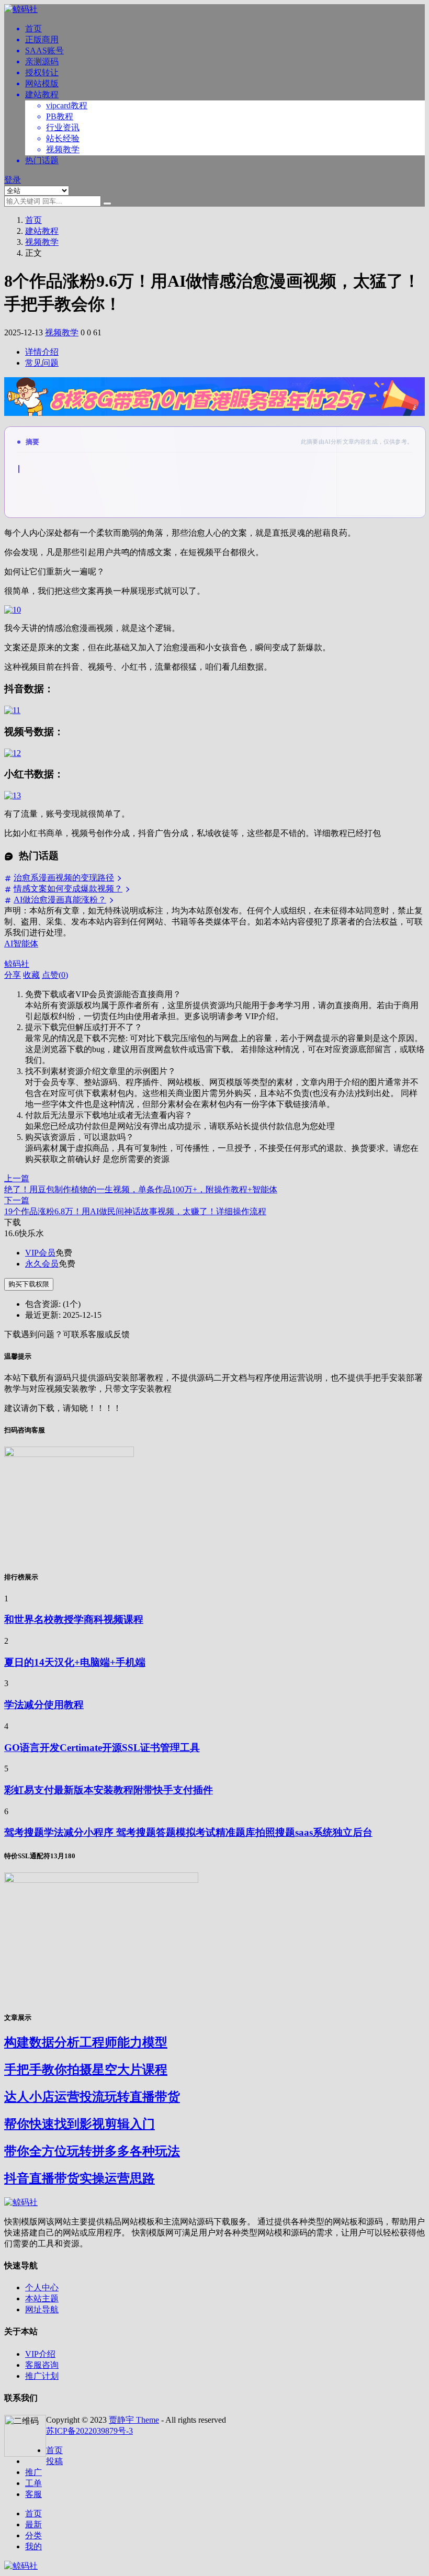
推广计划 (42, 2376)
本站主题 (42, 2298)
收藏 (31, 975)
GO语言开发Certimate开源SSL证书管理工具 (102, 1748)
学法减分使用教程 (44, 1705)
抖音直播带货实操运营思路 (80, 2178)
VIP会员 (40, 1253)
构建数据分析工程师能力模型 (86, 2042)
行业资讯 (63, 127)
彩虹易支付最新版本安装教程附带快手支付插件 (109, 1790)
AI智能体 (21, 944)
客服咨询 (42, 2365)
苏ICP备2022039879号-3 (89, 2431)
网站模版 (42, 83)
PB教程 (60, 116)
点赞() (55, 975)
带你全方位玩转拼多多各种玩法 (92, 2151)
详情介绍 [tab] (42, 352)
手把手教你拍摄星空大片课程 (86, 2070)
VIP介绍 (40, 2354)
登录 (13, 180)
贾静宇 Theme (134, 2420)
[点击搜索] (107, 204)
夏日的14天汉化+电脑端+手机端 (75, 1662)
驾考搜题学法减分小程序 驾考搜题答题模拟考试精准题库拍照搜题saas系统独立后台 (188, 1832)
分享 (13, 975)
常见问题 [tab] (42, 363)
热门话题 (42, 160)
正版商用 (42, 39)
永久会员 (42, 1264)
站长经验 (63, 138)
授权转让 (42, 72)
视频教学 (63, 149)
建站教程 (42, 94)
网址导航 (42, 2309)
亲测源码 (42, 61)
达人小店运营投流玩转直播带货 (92, 2097)
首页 (33, 29)
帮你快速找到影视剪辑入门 (80, 2124)
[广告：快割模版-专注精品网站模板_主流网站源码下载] (214, 421)
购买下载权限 (29, 1284)
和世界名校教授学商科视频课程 (74, 1619)
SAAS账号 (44, 50)
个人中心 (42, 2287)
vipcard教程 (67, 105)
